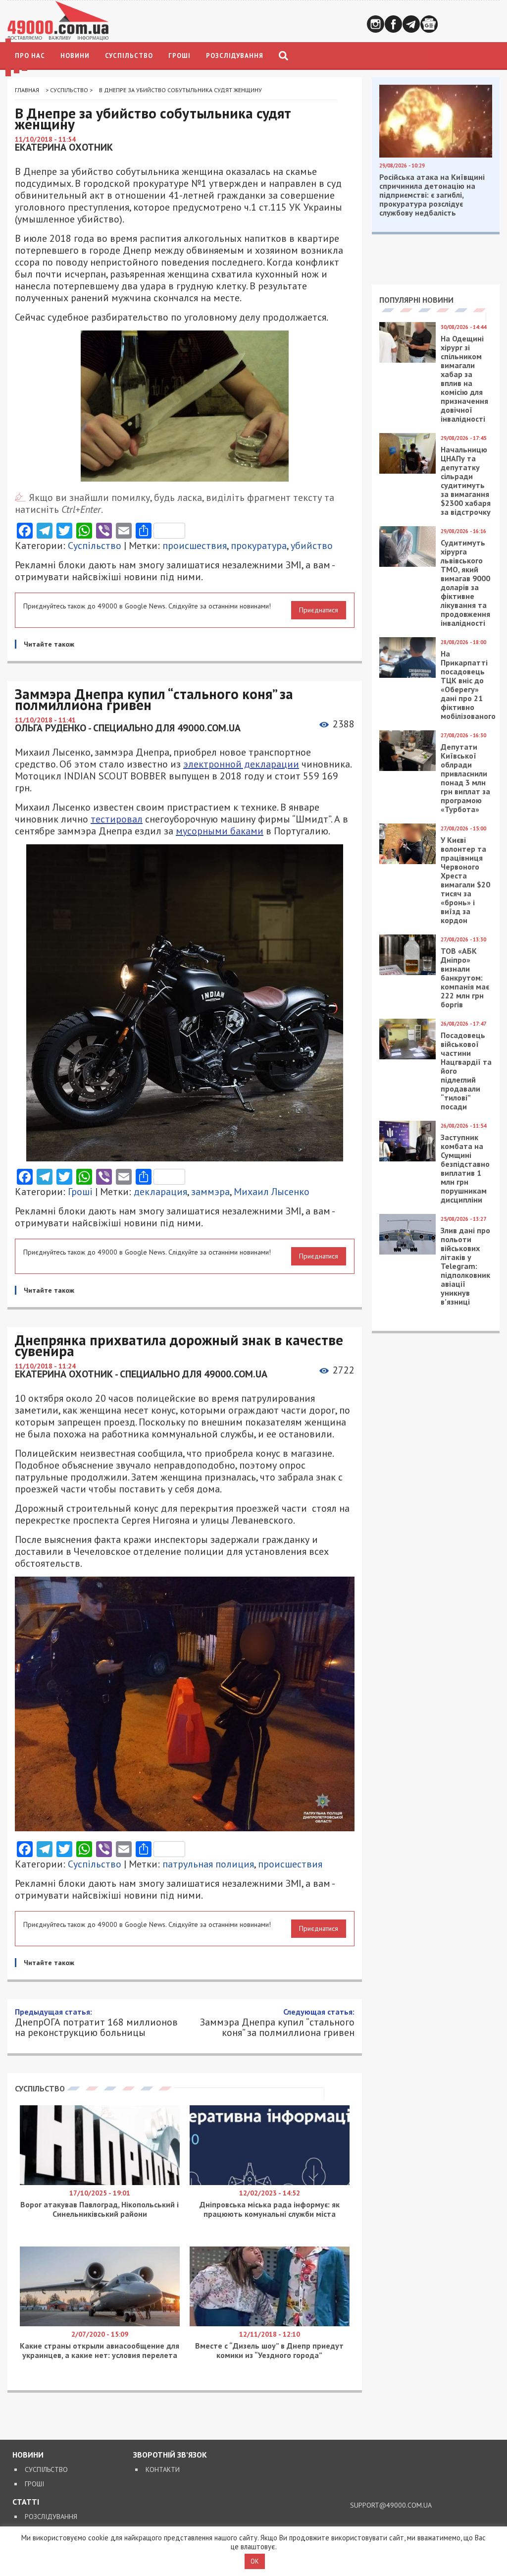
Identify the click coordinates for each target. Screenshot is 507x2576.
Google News (429, 24)
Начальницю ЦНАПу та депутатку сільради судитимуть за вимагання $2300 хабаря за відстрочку (466, 481)
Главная (27, 90)
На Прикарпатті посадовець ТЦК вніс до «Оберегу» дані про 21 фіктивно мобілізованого (468, 685)
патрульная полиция (208, 1864)
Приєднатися (319, 610)
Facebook (393, 24)
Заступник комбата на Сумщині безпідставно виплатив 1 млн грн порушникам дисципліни (465, 1168)
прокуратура (259, 546)
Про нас (30, 56)
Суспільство (129, 56)
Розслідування (235, 56)
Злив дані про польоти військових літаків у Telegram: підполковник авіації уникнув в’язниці (465, 1266)
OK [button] (255, 2561)
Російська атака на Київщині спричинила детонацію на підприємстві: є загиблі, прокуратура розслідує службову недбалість (432, 195)
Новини (75, 56)
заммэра (210, 1192)
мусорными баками (220, 831)
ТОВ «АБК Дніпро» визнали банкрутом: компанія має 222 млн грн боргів (465, 978)
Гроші (179, 56)
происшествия (195, 546)
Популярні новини (416, 300)
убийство (312, 546)
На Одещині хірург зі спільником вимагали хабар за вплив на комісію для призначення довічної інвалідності (464, 379)
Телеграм (411, 24)
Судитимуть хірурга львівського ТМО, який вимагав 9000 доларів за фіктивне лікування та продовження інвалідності (465, 583)
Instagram (376, 24)
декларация (160, 1192)
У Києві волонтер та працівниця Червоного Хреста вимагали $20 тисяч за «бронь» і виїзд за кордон (465, 880)
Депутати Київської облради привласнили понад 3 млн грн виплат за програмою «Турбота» (465, 778)
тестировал (117, 819)
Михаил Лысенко (272, 1192)
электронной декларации (241, 764)
